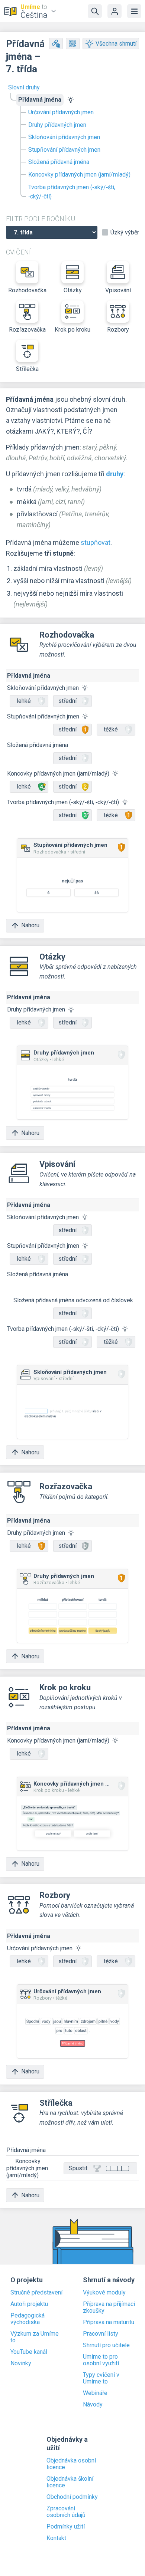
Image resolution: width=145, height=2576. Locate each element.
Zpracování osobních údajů (66, 2512)
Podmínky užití (66, 2527)
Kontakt (56, 2538)
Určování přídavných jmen (61, 112)
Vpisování (118, 290)
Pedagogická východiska (28, 2319)
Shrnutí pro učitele (106, 2345)
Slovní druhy (24, 87)
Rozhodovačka (27, 290)
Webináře (95, 2393)
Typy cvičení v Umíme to (101, 2378)
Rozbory (118, 330)
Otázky (73, 290)
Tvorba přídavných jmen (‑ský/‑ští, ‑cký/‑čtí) (72, 192)
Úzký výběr (125, 233)
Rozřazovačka (27, 330)
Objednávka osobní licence (71, 2464)
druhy (115, 474)
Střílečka (27, 369)
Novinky (21, 2363)
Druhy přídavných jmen (57, 125)
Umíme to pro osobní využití (101, 2360)
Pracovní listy (101, 2334)
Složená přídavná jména (59, 162)
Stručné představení (36, 2293)
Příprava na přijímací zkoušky (109, 2307)
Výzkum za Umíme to (35, 2337)
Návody (93, 2405)
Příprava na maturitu (109, 2322)
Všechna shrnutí (116, 44)
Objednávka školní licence (70, 2482)
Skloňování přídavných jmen (64, 137)
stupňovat (96, 542)
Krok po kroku (72, 330)
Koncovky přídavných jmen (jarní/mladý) (79, 175)
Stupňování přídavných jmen (64, 150)
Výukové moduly (104, 2293)
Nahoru (30, 925)
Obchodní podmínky (72, 2497)
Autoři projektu (29, 2304)
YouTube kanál (29, 2352)
